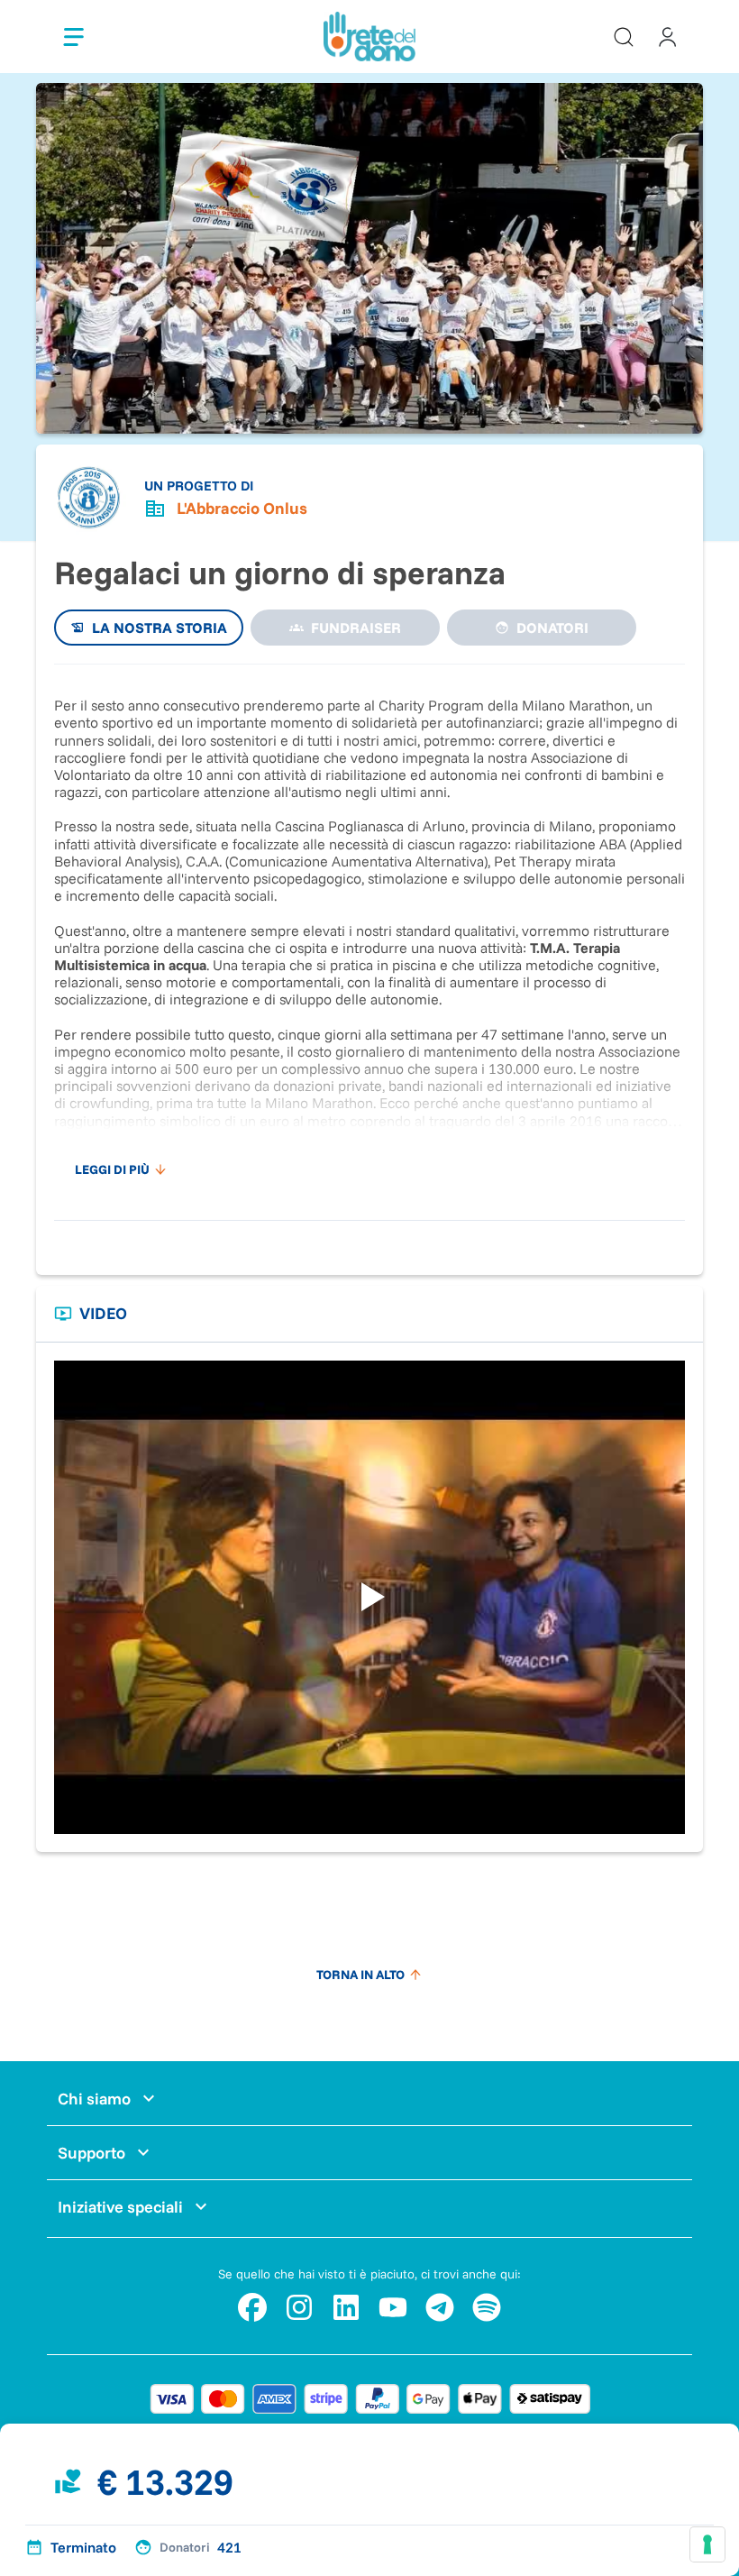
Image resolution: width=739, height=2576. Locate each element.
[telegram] (440, 2307)
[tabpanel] (369, 933)
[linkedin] (346, 2307)
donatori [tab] (552, 628)
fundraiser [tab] (356, 628)
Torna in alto (360, 1975)
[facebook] (252, 2307)
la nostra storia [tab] (160, 628)
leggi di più (112, 1169)
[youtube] (393, 2307)
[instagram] (299, 2307)
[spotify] (487, 2307)
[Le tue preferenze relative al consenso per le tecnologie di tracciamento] (707, 2544)
